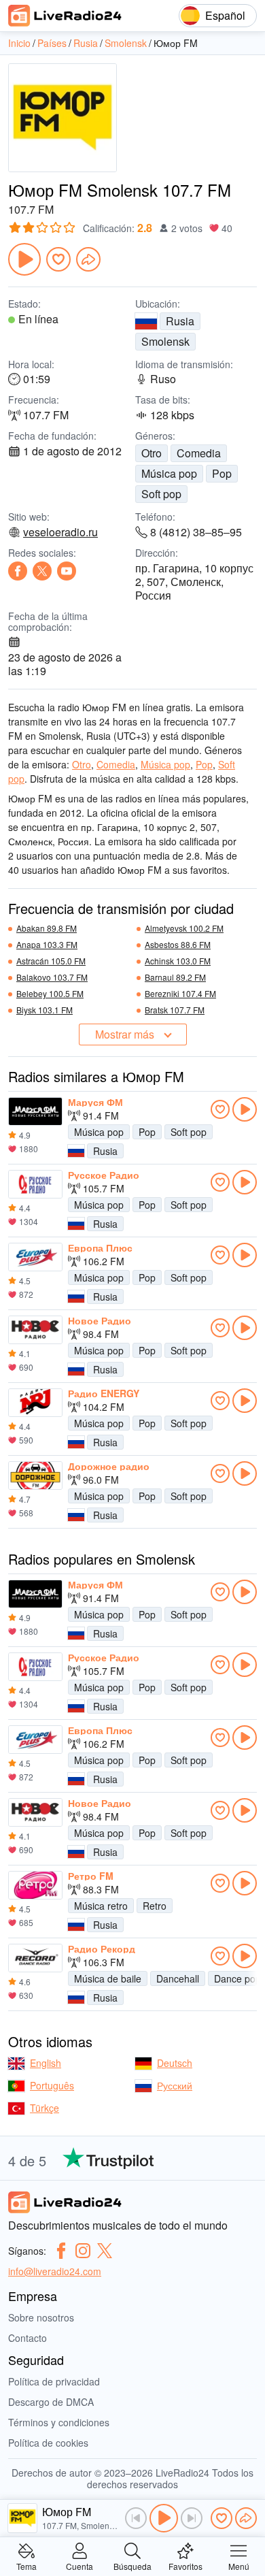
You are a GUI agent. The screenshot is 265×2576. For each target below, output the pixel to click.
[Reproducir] (24, 259)
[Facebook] (18, 571)
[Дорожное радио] (35, 1476)
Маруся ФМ (95, 1102)
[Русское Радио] (35, 1184)
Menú (239, 2565)
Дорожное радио (109, 1466)
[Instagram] (83, 2251)
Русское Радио (104, 1175)
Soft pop (161, 494)
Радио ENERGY (104, 1393)
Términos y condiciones (59, 2422)
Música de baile (108, 1978)
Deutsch (175, 2063)
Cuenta (79, 2565)
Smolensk (165, 341)
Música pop (169, 473)
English (46, 2063)
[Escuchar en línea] (245, 1109)
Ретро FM (91, 1876)
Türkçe (45, 2108)
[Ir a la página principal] (65, 16)
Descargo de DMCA (51, 2402)
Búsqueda (132, 2565)
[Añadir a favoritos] (58, 259)
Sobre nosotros (41, 2317)
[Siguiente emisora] (192, 2518)
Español (225, 15)
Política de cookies (48, 2443)
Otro (152, 453)
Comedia (199, 453)
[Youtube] (67, 571)
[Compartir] (88, 259)
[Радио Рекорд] (35, 1958)
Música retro (101, 1906)
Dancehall (178, 1978)
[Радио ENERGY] (35, 1403)
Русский (175, 2085)
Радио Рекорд (102, 1949)
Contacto (28, 2338)
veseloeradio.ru (60, 532)
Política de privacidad (54, 2381)
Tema (26, 2565)
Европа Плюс (100, 1248)
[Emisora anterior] (136, 2518)
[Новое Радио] (35, 1330)
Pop (222, 473)
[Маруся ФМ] (35, 1111)
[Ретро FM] (35, 1885)
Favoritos (185, 2565)
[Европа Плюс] (35, 1257)
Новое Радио (100, 1320)
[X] (42, 571)
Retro (155, 1906)
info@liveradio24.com (55, 2271)
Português (52, 2085)
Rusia (180, 321)
